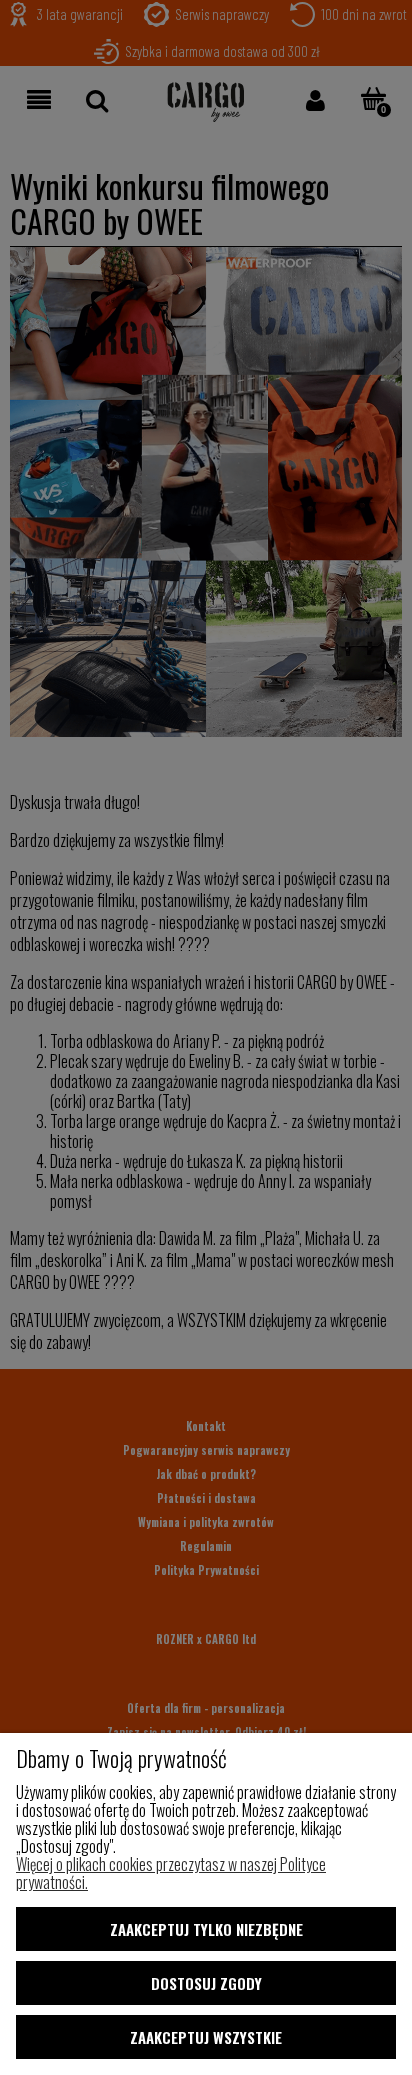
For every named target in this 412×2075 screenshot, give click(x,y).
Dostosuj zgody (206, 1983)
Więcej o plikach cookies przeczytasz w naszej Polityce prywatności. (171, 1873)
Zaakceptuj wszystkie (206, 2037)
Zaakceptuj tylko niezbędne (206, 1929)
